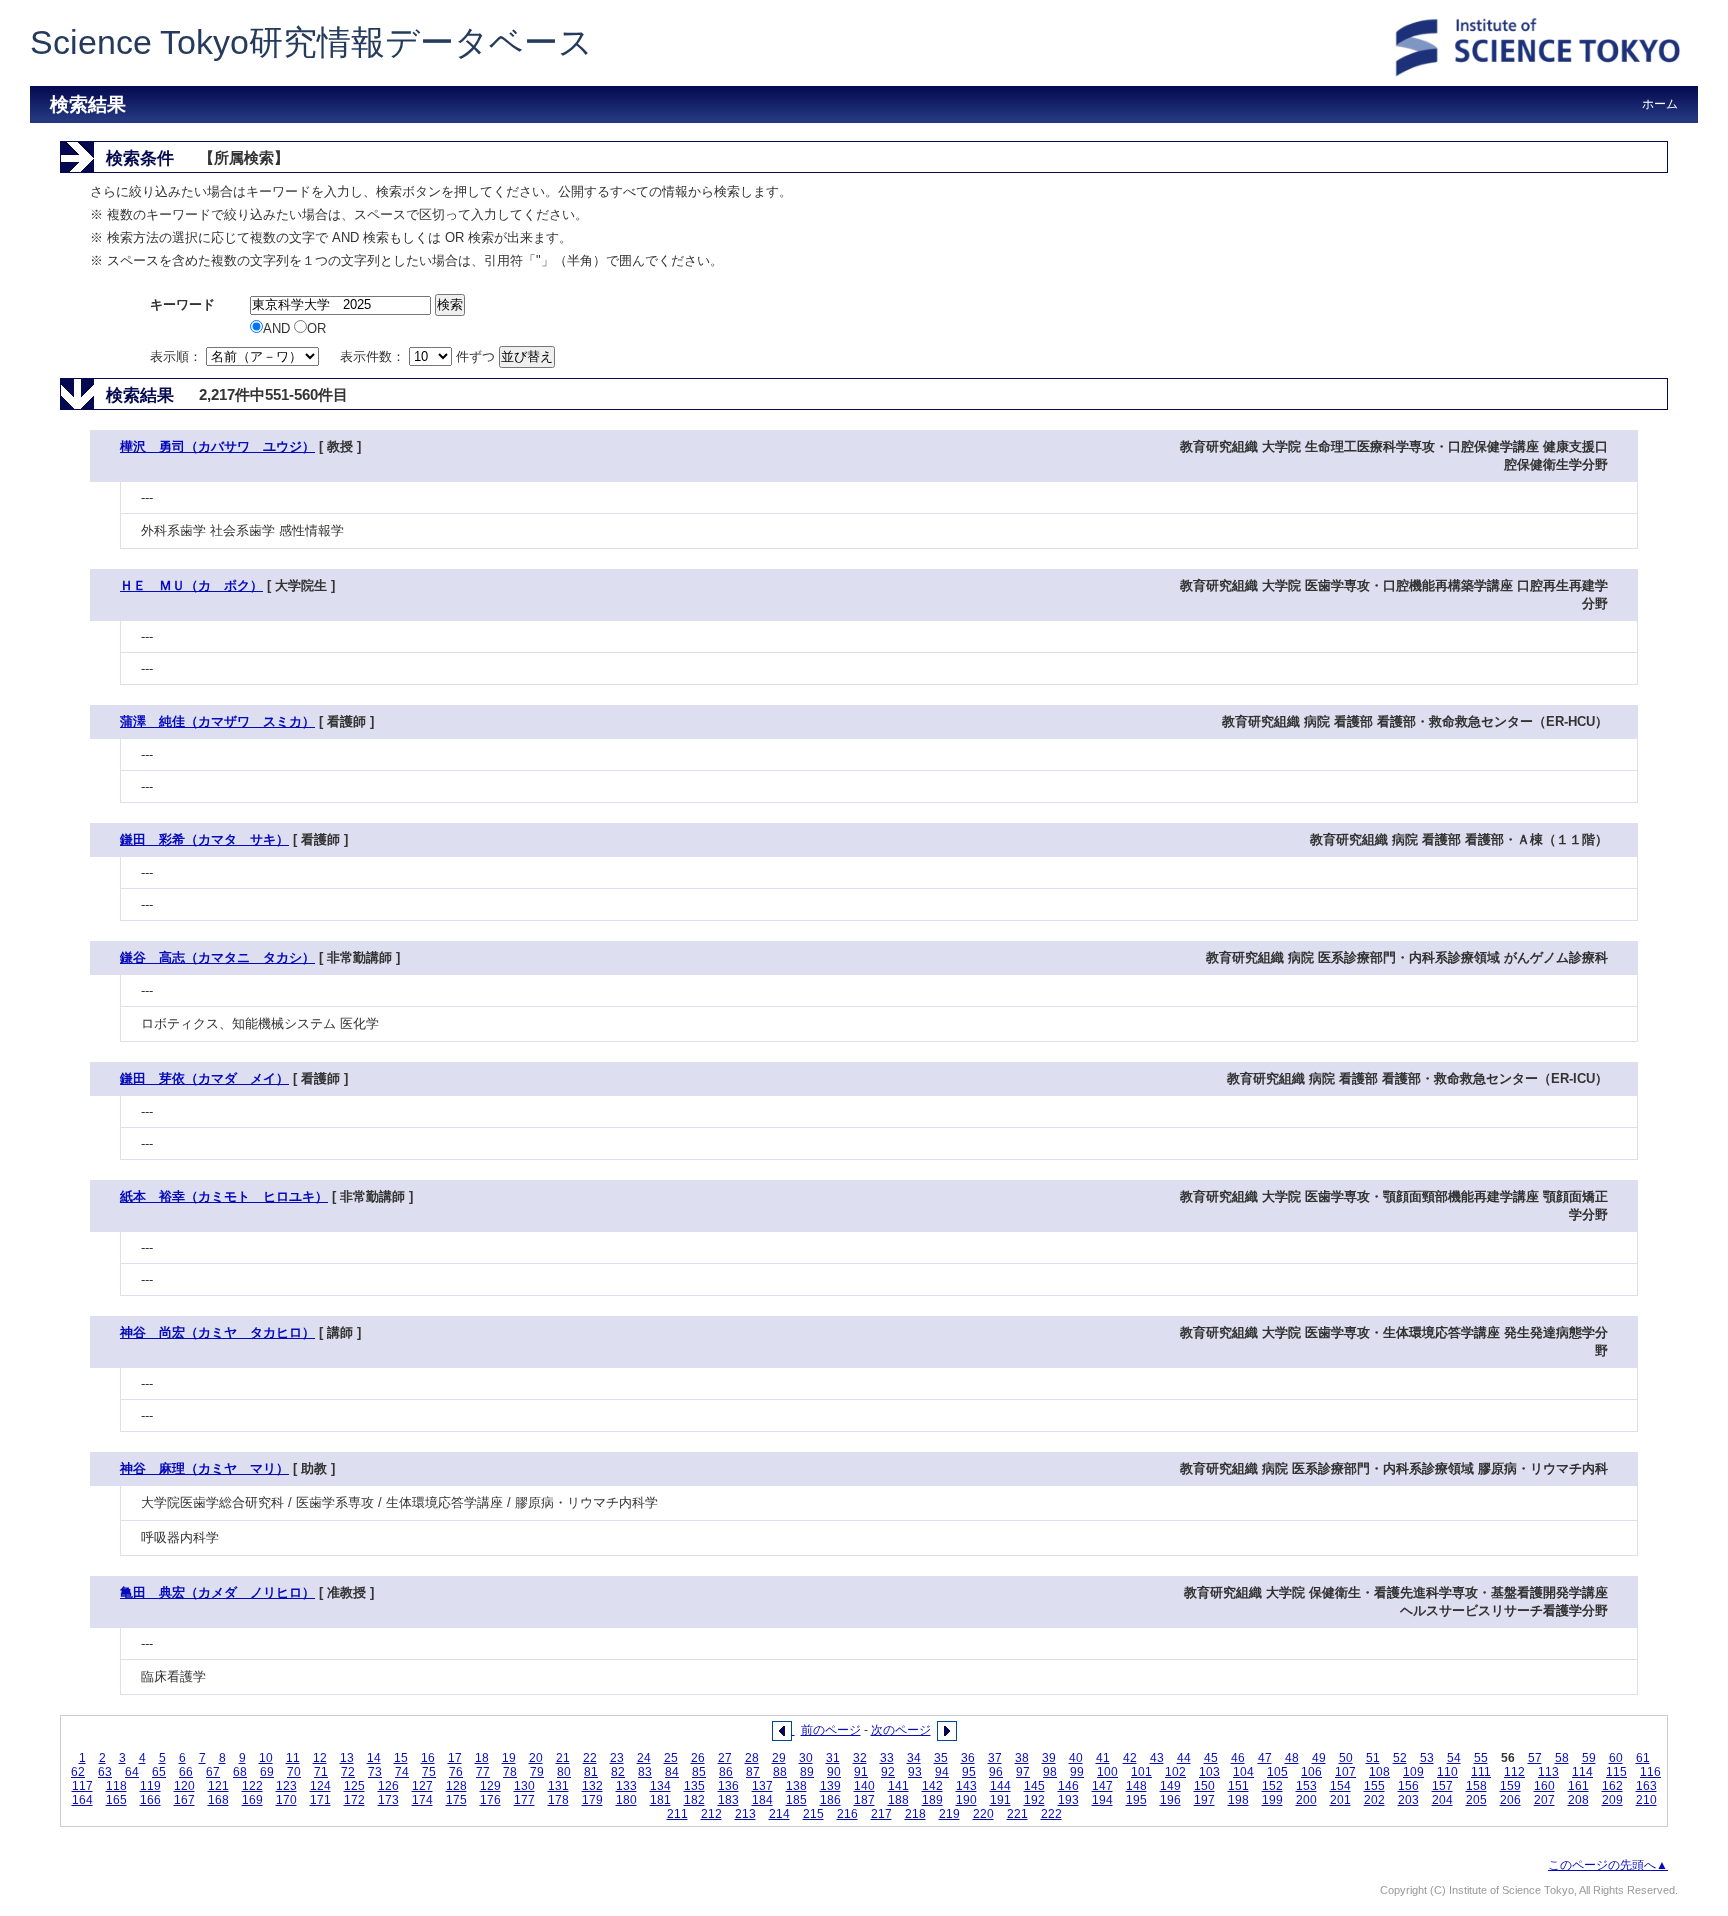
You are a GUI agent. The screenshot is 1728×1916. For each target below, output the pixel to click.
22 (590, 1758)
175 (456, 1800)
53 (1427, 1758)
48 (1292, 1758)
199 (1272, 1800)
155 (1374, 1786)
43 (1157, 1758)
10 (266, 1758)
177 (524, 1800)
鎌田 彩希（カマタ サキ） (204, 839)
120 (184, 1786)
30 (806, 1758)
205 (1476, 1800)
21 (563, 1758)
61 (1643, 1758)
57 (1535, 1758)
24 (644, 1758)
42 (1130, 1758)
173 (388, 1800)
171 (320, 1800)
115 (1616, 1772)
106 (1311, 1772)
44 (1184, 1758)
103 (1209, 1772)
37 (995, 1758)
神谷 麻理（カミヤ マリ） (204, 1468)
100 (1107, 1772)
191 (1000, 1800)
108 (1379, 1772)
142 (932, 1786)
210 (1646, 1800)
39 (1049, 1758)
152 (1272, 1786)
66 (186, 1772)
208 (1578, 1800)
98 (1050, 1772)
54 (1454, 1758)
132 (592, 1786)
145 (1034, 1786)
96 (996, 1772)
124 (320, 1786)
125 (354, 1786)
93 (915, 1772)
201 (1340, 1800)
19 (509, 1758)
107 (1345, 1772)
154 (1340, 1786)
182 (694, 1800)
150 (1204, 1786)
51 (1373, 1758)
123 (286, 1786)
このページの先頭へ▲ (1608, 1865)
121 (218, 1786)
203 (1408, 1800)
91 (861, 1772)
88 (780, 1772)
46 (1238, 1758)
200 (1306, 1800)
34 (914, 1758)
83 (645, 1772)
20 (536, 1758)
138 (796, 1786)
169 (252, 1800)
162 (1612, 1786)
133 (626, 1786)
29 (779, 1758)
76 (456, 1772)
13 (347, 1758)
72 (348, 1772)
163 (1646, 1786)
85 (699, 1772)
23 (617, 1758)
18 (482, 1758)
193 (1068, 1800)
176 (490, 1800)
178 (558, 1800)
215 (813, 1814)
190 (966, 1800)
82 (618, 1772)
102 (1175, 1772)
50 (1346, 1758)
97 (1023, 1772)
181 (660, 1800)
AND (278, 328)
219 (949, 1814)
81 (591, 1772)
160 (1544, 1786)
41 (1103, 1758)
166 (150, 1800)
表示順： (178, 356)
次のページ (901, 1730)
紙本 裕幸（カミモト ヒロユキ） (224, 1196)
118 (116, 1786)
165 (116, 1800)
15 (401, 1758)
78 (510, 1772)
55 (1481, 1758)
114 (1582, 1772)
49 (1319, 1758)
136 (728, 1786)
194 (1102, 1800)
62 (78, 1772)
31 (833, 1758)
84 (672, 1772)
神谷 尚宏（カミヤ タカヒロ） (217, 1332)
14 (374, 1758)
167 (184, 1800)
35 (941, 1758)
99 (1077, 1772)
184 (762, 1800)
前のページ (831, 1730)
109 (1413, 1772)
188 (898, 1800)
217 (881, 1814)
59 (1589, 1758)
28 (752, 1758)
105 (1277, 1772)
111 (1481, 1772)
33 (887, 1758)
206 (1510, 1800)
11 (293, 1758)
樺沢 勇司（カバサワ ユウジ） (217, 446)
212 (711, 1814)
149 (1170, 1786)
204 (1442, 1800)
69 (267, 1772)
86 (726, 1772)
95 (969, 1772)
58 (1562, 1758)
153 (1306, 1786)
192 (1034, 1800)
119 (150, 1786)
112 (1514, 1772)
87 (753, 1772)
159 (1510, 1786)
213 (745, 1814)
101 (1141, 1772)
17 (455, 1758)
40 (1076, 1758)
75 (429, 1772)
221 (1017, 1814)
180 (626, 1800)
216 (847, 1814)
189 (932, 1800)
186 (830, 1800)
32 (860, 1758)
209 (1612, 1800)
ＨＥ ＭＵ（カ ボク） (191, 585)
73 (375, 1772)
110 (1447, 1772)
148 (1136, 1786)
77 (483, 1772)
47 (1265, 1758)
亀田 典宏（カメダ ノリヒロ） (217, 1592)
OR (316, 328)
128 (456, 1786)
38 (1022, 1758)
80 (564, 1772)
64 (132, 1772)
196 (1170, 1800)
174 (422, 1800)
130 (524, 1786)
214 (779, 1814)
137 (762, 1786)
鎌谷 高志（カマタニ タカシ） (217, 957)
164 (82, 1800)
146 (1068, 1786)
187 (864, 1800)
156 (1408, 1786)
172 (354, 1800)
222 (1051, 1814)
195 (1136, 1800)
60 (1616, 1758)
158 (1476, 1786)
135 (694, 1786)
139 (830, 1786)
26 (698, 1758)
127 (422, 1786)
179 (592, 1800)
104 (1243, 1772)
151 (1238, 1786)
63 (105, 1772)
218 (915, 1814)
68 (240, 1772)
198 (1238, 1800)
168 (218, 1800)
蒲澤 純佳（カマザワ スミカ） (217, 721)
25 (671, 1758)
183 (728, 1800)
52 (1400, 1758)
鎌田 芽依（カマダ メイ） (204, 1078)
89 (807, 1772)
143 (966, 1786)
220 (983, 1814)
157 (1442, 1786)
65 (159, 1772)
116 (1650, 1772)
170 (286, 1800)
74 (402, 1772)
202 (1374, 1800)
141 (898, 1786)
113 (1548, 1772)
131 (558, 1786)
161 (1578, 1786)
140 (864, 1786)
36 (968, 1758)
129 (490, 1786)
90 (834, 1772)
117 (82, 1786)
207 (1544, 1800)
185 (796, 1800)
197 (1204, 1800)
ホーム (1660, 104)
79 (537, 1772)
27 (725, 1758)
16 (428, 1758)
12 (320, 1758)
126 (388, 1786)
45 (1211, 1758)
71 (321, 1772)
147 (1102, 1786)
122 (252, 1786)
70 (294, 1772)
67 (213, 1772)
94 (942, 1772)
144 (1000, 1786)
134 (660, 1786)
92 (888, 1772)
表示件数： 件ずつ (419, 356)
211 (677, 1814)
